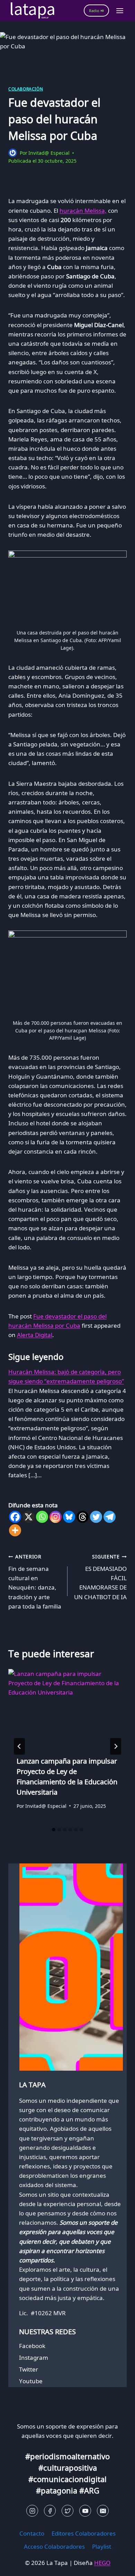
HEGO (102, 2563)
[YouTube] (85, 2511)
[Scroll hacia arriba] (17, 2565)
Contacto (32, 2533)
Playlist (102, 2546)
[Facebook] (15, 1517)
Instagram (34, 2358)
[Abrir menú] (120, 11)
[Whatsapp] (42, 1517)
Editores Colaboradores (84, 2533)
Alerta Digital (35, 1335)
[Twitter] (96, 1517)
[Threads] (83, 1517)
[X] (29, 1517)
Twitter (29, 2369)
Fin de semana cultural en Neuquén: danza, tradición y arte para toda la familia (35, 1582)
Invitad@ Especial (49, 153)
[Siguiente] (116, 1746)
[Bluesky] (69, 1517)
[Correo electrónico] (103, 2511)
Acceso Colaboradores (54, 2546)
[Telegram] (110, 1517)
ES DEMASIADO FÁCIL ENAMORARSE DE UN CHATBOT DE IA (100, 1577)
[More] (15, 1530)
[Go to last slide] (19, 1746)
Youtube (31, 2381)
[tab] (54, 1830)
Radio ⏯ (96, 11)
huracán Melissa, (83, 211)
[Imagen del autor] (13, 153)
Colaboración (26, 89)
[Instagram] (56, 1517)
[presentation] (67, 1708)
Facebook (32, 2346)
